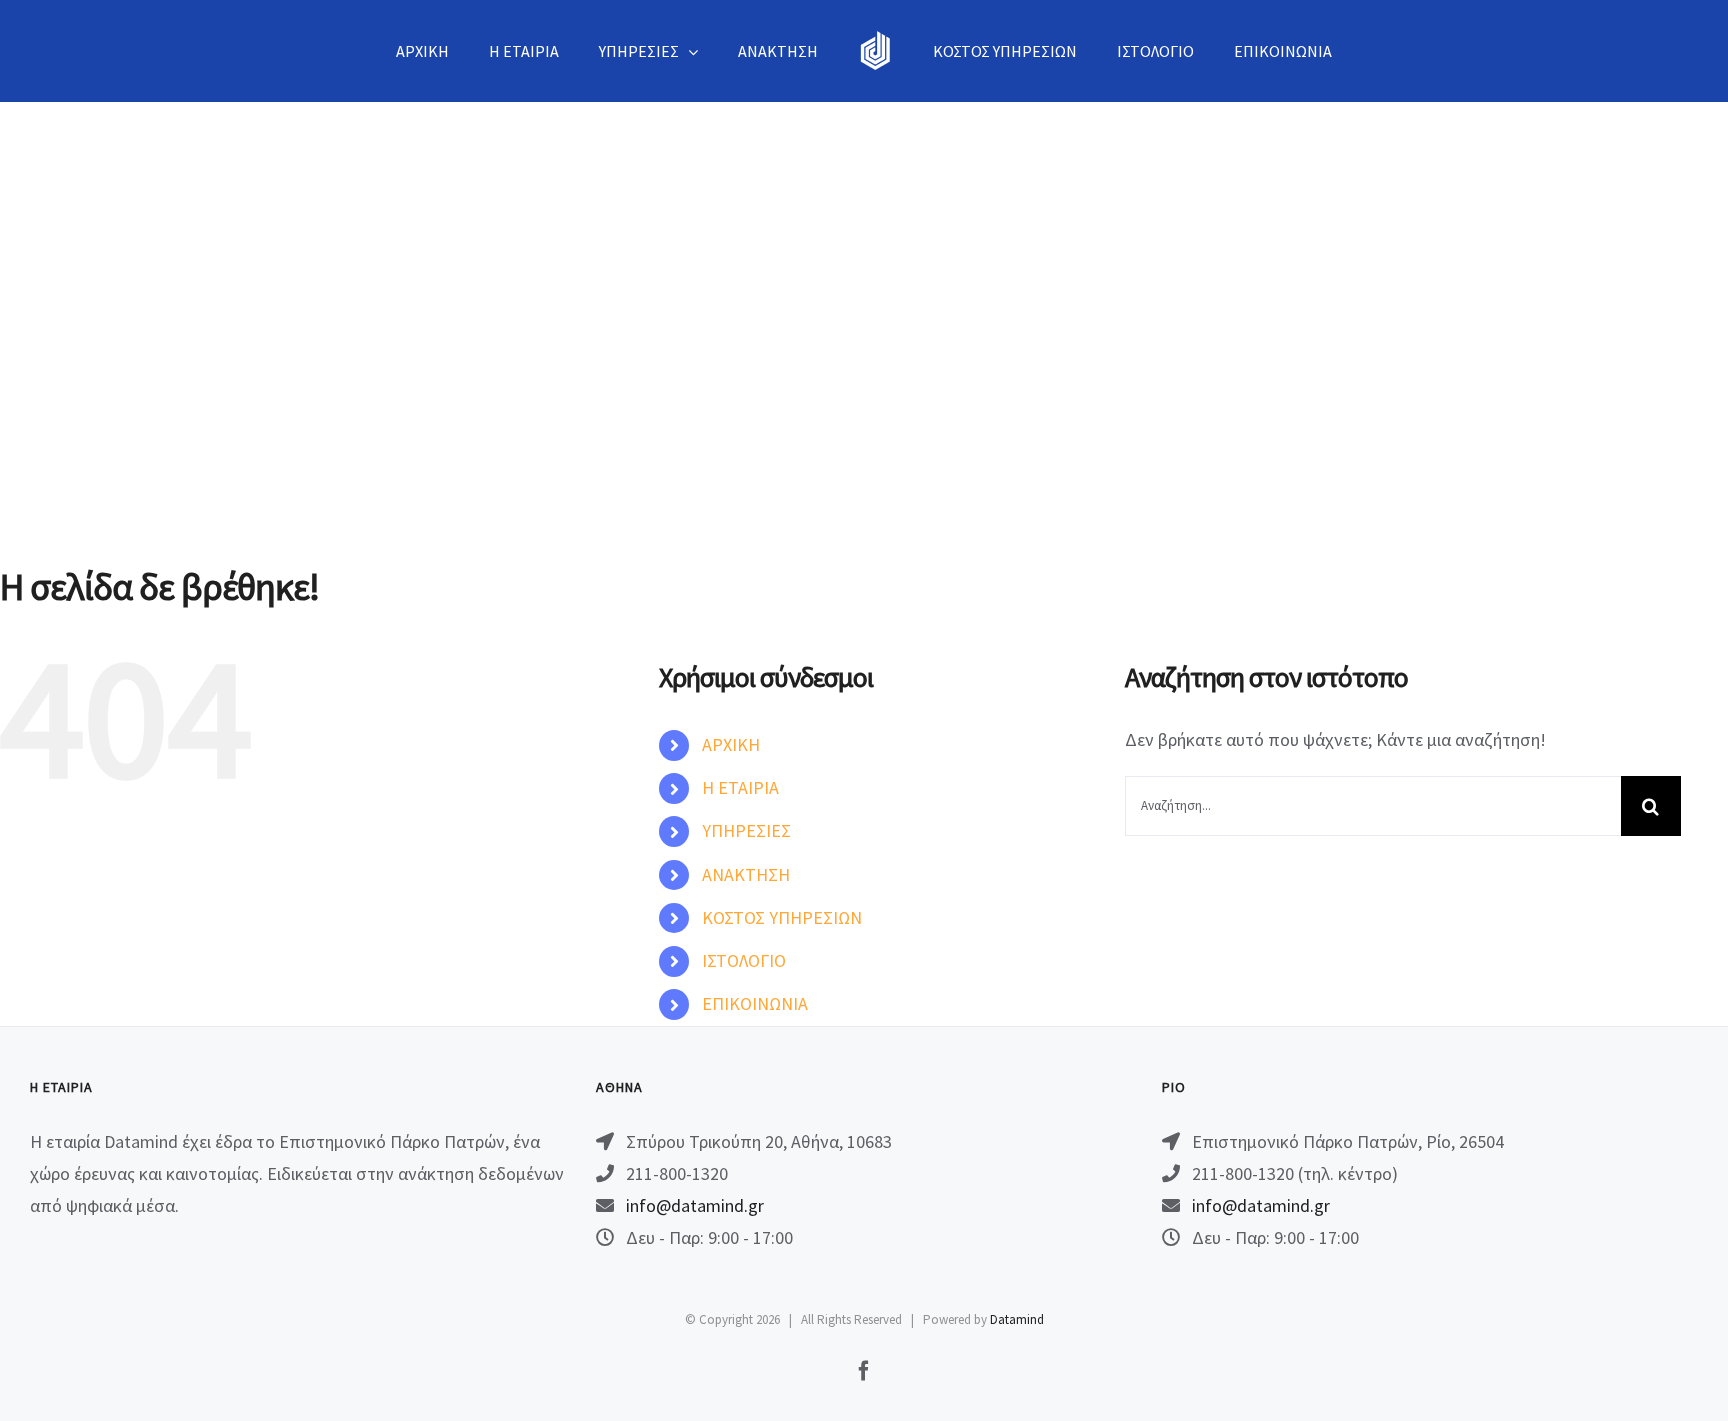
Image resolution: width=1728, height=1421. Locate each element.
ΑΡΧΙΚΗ (731, 744)
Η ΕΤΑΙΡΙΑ (740, 787)
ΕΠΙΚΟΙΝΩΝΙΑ (755, 1003)
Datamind (1017, 1319)
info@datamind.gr (695, 1205)
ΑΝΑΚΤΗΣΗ (746, 874)
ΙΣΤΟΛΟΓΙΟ (744, 960)
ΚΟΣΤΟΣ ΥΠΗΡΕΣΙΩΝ (782, 917)
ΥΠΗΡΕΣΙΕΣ (746, 830)
